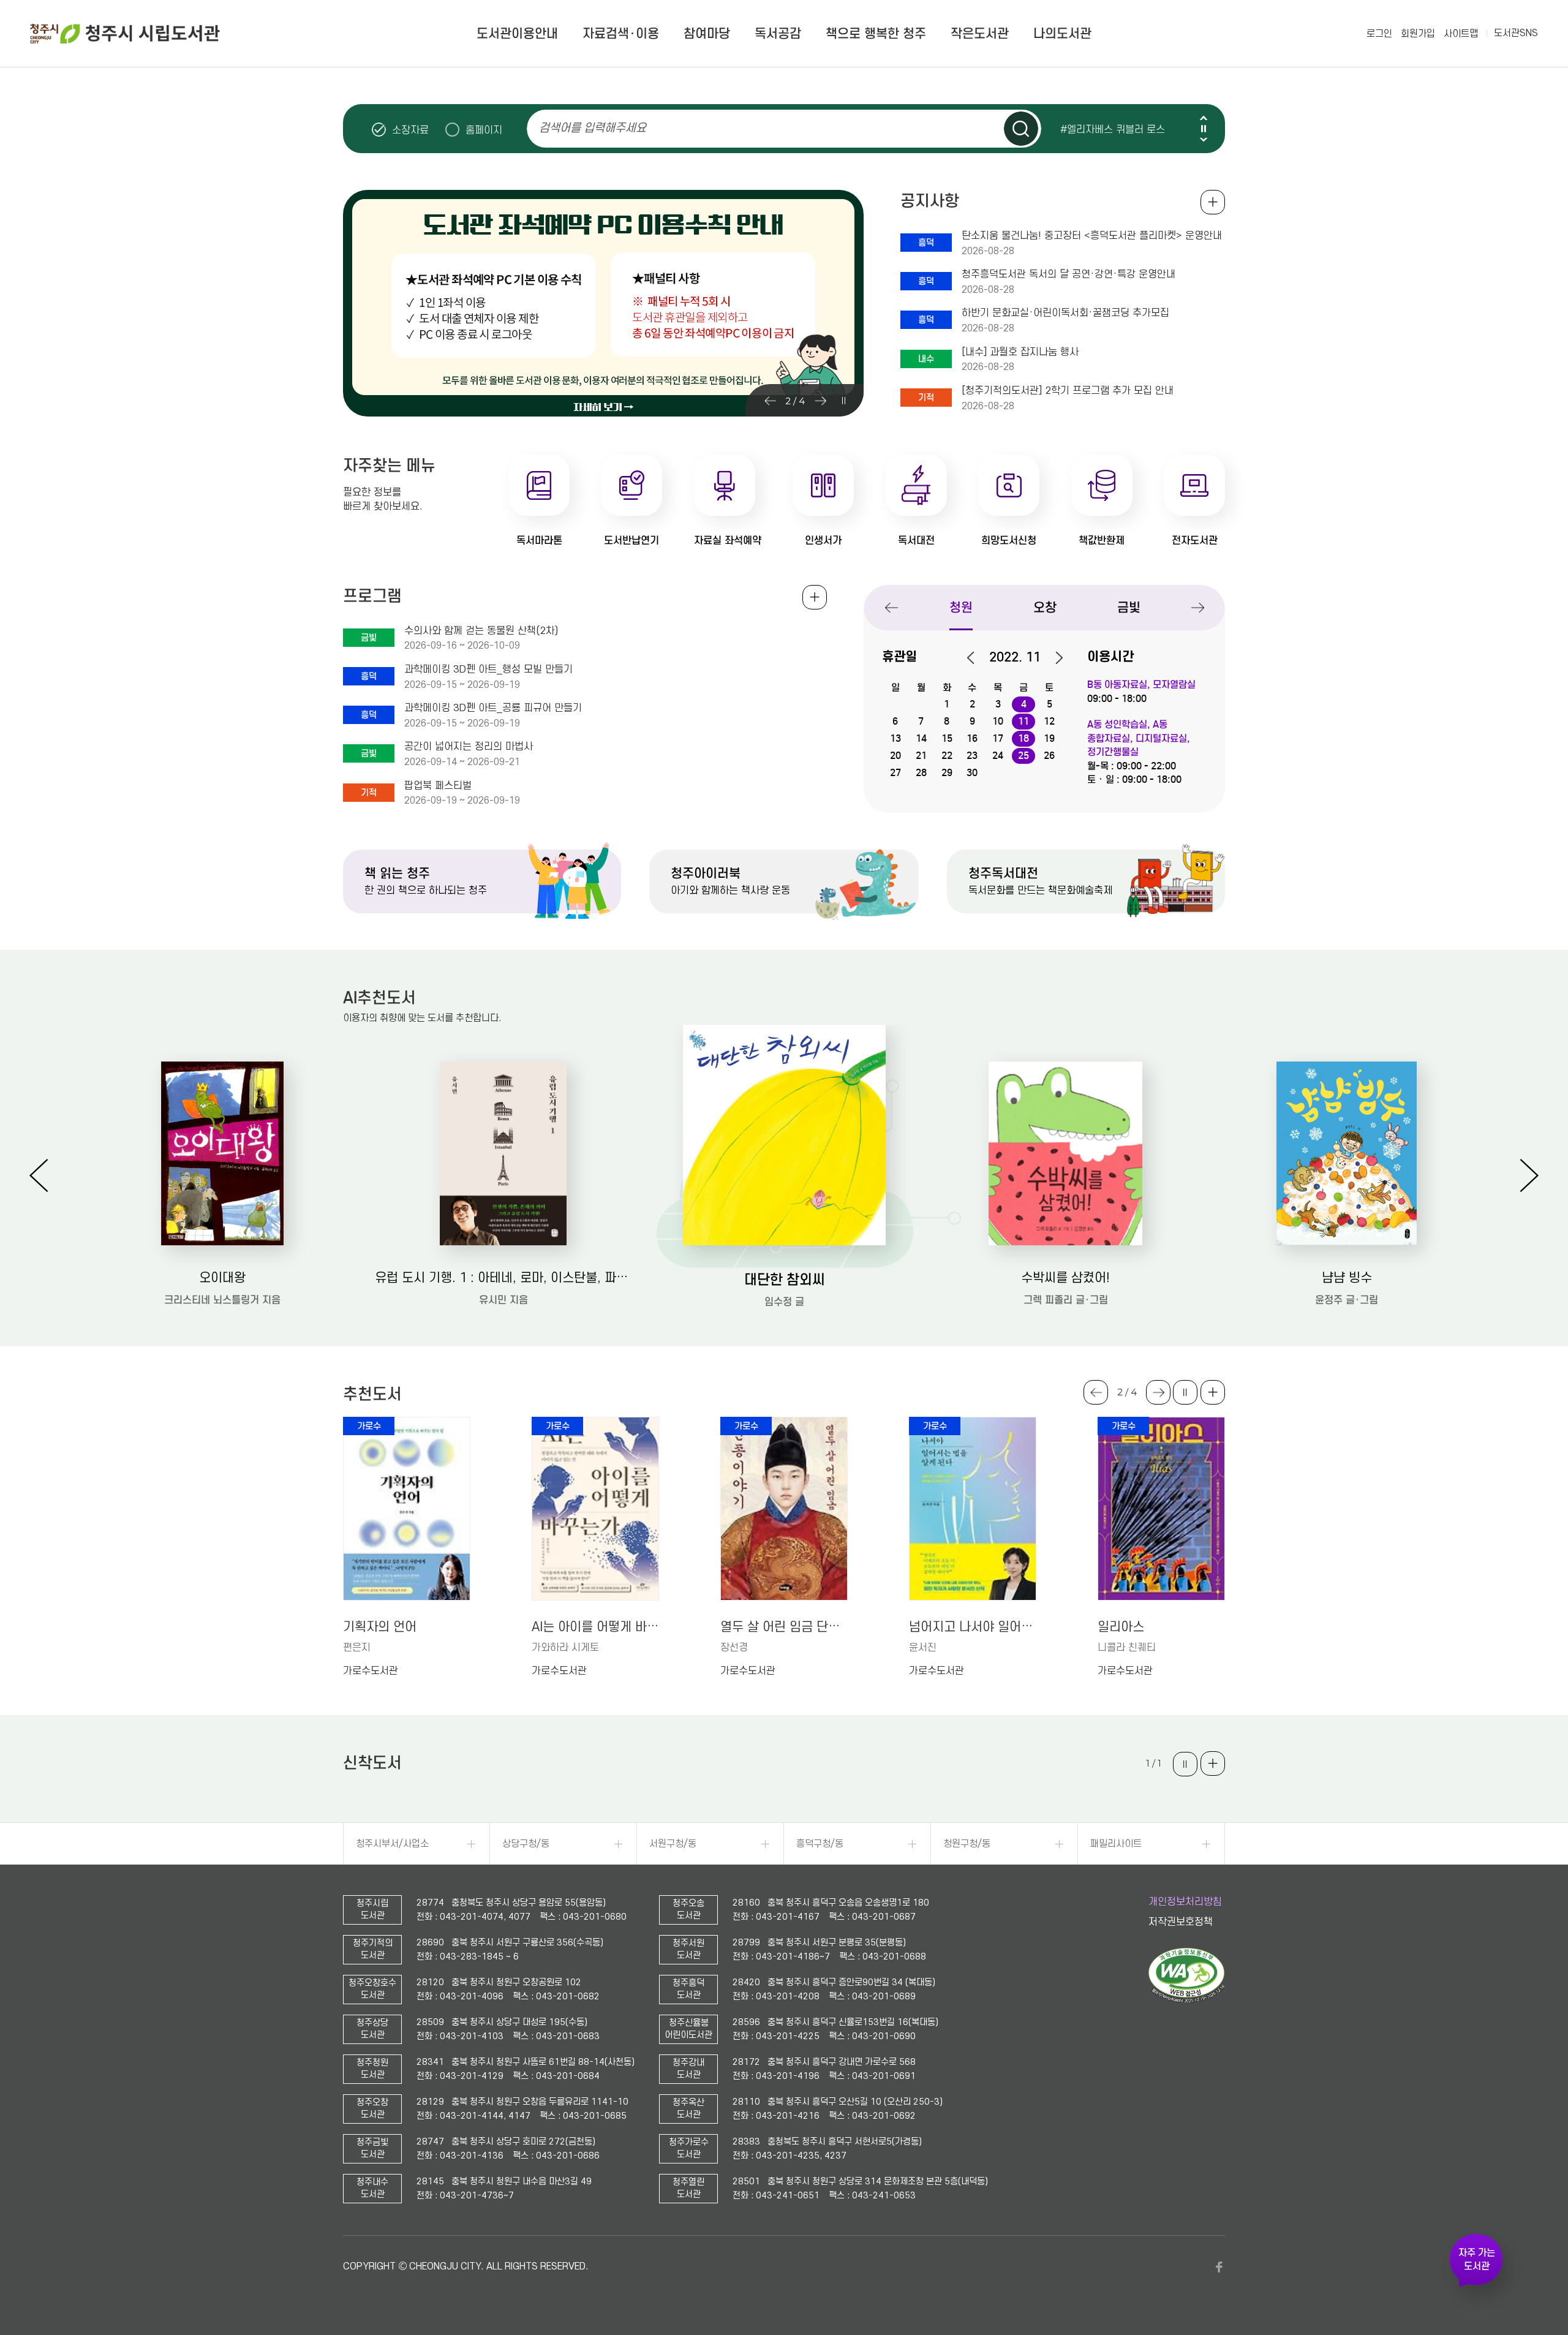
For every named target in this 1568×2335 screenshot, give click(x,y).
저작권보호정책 (1181, 1922)
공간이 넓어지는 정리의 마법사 (469, 747)
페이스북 (1219, 2267)
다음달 (1053, 658)
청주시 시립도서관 (125, 34)
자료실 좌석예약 (728, 541)
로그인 (1379, 34)
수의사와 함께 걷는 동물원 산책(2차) (481, 631)
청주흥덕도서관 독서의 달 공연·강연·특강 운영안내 (1069, 274)
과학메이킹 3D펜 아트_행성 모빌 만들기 (488, 670)
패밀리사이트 (1116, 1844)
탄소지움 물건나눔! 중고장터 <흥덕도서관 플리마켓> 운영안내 (1092, 236)
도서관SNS (1516, 33)
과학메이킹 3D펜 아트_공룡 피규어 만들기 (493, 708)
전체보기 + (815, 597)
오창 (1045, 608)
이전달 (977, 658)
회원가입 (1418, 34)
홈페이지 (484, 130)
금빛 (1129, 608)
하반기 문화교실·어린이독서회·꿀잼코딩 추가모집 (1065, 313)
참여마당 (707, 34)
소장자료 (410, 130)
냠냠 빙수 (1347, 1278)
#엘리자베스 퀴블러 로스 (1113, 129)
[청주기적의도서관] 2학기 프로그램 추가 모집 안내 (1068, 391)
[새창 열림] (1187, 2000)
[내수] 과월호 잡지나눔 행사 (1020, 352)
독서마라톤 (539, 541)
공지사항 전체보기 (1213, 202)
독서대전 (916, 541)
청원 (961, 608)
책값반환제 (1102, 541)
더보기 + (1213, 1392)
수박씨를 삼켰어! (1065, 1278)
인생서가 (823, 541)
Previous (1204, 118)
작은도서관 (980, 34)
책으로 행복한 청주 (876, 34)
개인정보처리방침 (1185, 1902)
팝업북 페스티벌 (438, 786)
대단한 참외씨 (785, 1279)
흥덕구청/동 (820, 1844)
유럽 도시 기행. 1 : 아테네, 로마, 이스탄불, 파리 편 (503, 1278)
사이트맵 (1461, 34)
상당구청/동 (526, 1844)
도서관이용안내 (517, 34)
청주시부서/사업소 (392, 1844)
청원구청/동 (967, 1844)
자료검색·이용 (621, 34)
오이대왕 (222, 1278)
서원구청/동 (673, 1844)
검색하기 (1021, 129)
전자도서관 (1195, 541)
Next (1204, 139)
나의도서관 (1062, 34)
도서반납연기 (631, 541)
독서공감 (778, 34)
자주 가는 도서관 (1477, 2260)
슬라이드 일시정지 (1204, 129)
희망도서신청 (1009, 541)
